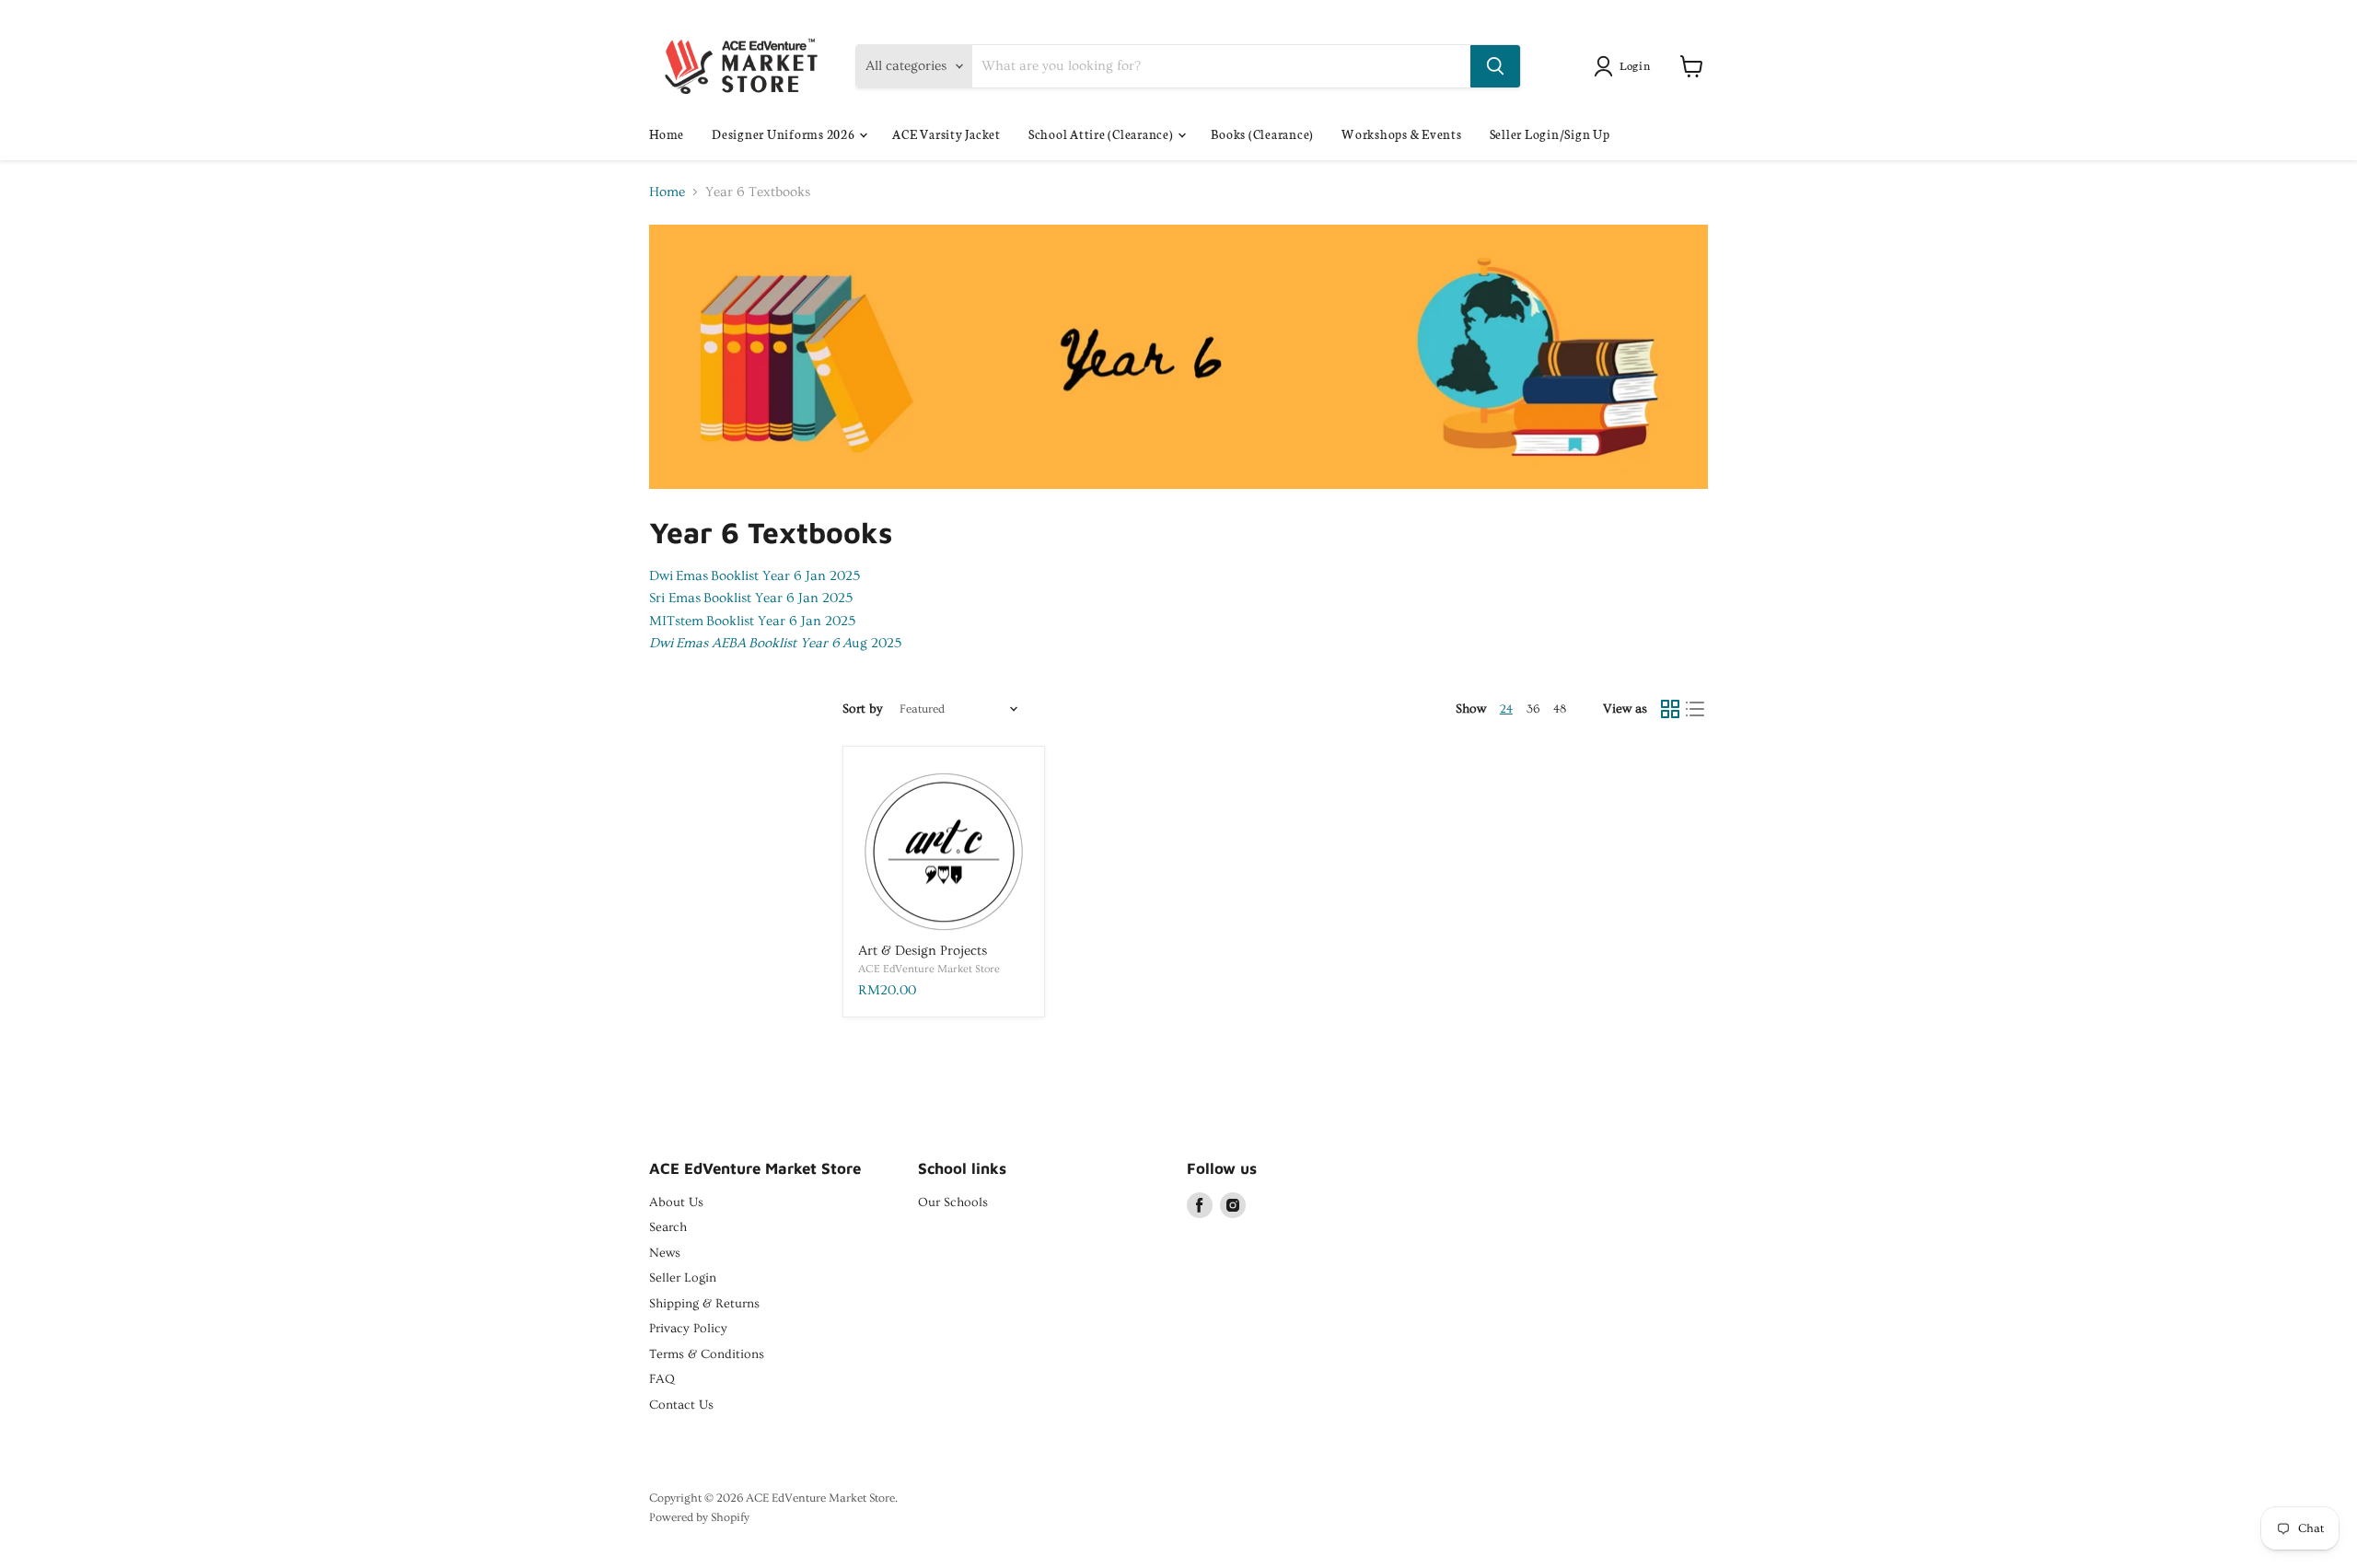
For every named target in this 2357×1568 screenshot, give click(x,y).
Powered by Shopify (699, 1517)
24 (1506, 709)
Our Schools (953, 1202)
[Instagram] (1233, 1205)
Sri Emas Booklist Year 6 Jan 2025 (751, 598)
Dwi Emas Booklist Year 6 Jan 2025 (755, 576)
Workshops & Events (1402, 134)
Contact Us (681, 1405)
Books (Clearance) (1262, 134)
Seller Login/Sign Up (1550, 134)
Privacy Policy (688, 1329)
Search (668, 1227)
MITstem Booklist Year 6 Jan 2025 (752, 621)
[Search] (1495, 66)
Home (667, 134)
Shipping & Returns (704, 1304)
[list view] (1696, 709)
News (665, 1253)
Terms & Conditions (707, 1354)
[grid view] (1670, 709)
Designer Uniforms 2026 (784, 134)
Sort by (863, 709)
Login (1635, 65)
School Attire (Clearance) (1103, 134)
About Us (676, 1202)
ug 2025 (775, 643)
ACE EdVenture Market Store (929, 969)
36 (1533, 709)
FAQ (662, 1379)
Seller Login (683, 1278)
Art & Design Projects (923, 951)
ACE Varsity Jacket (946, 134)
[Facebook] (1200, 1205)
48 (1560, 709)
